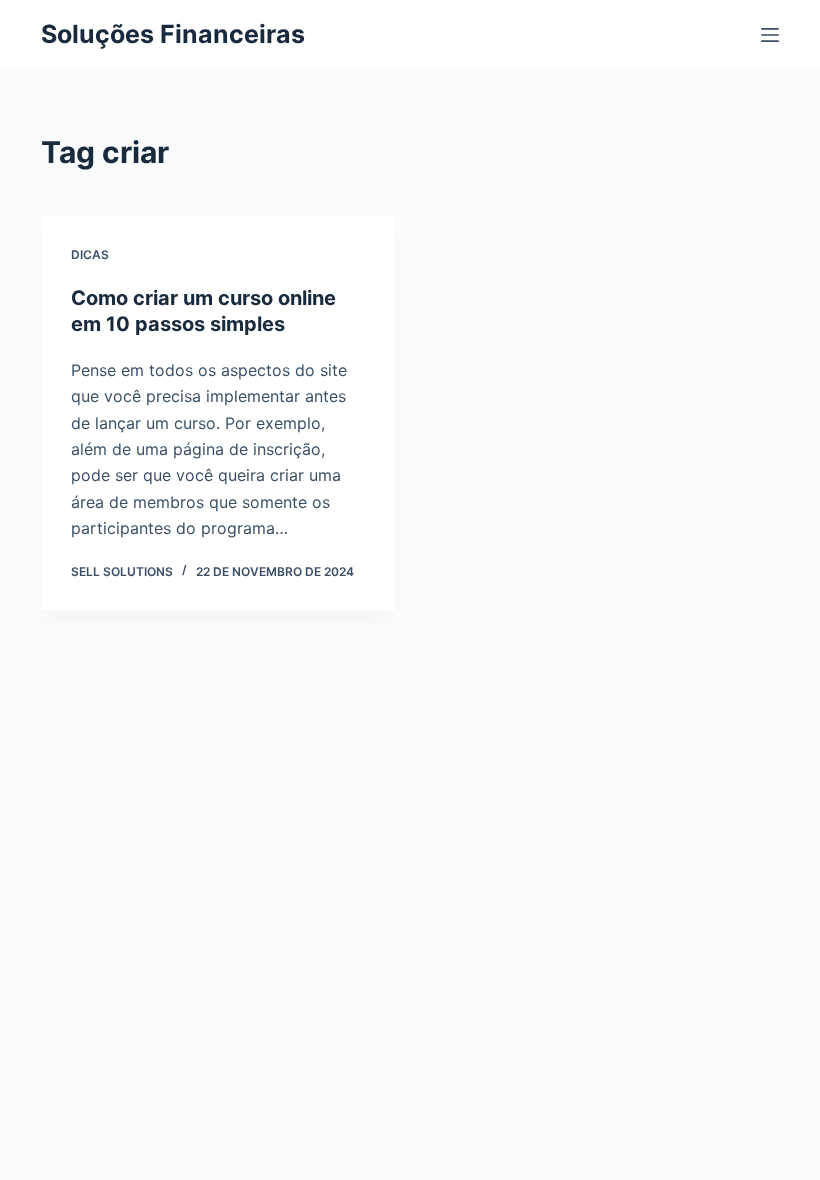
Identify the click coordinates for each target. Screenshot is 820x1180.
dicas (90, 254)
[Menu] (770, 35)
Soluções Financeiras (173, 34)
